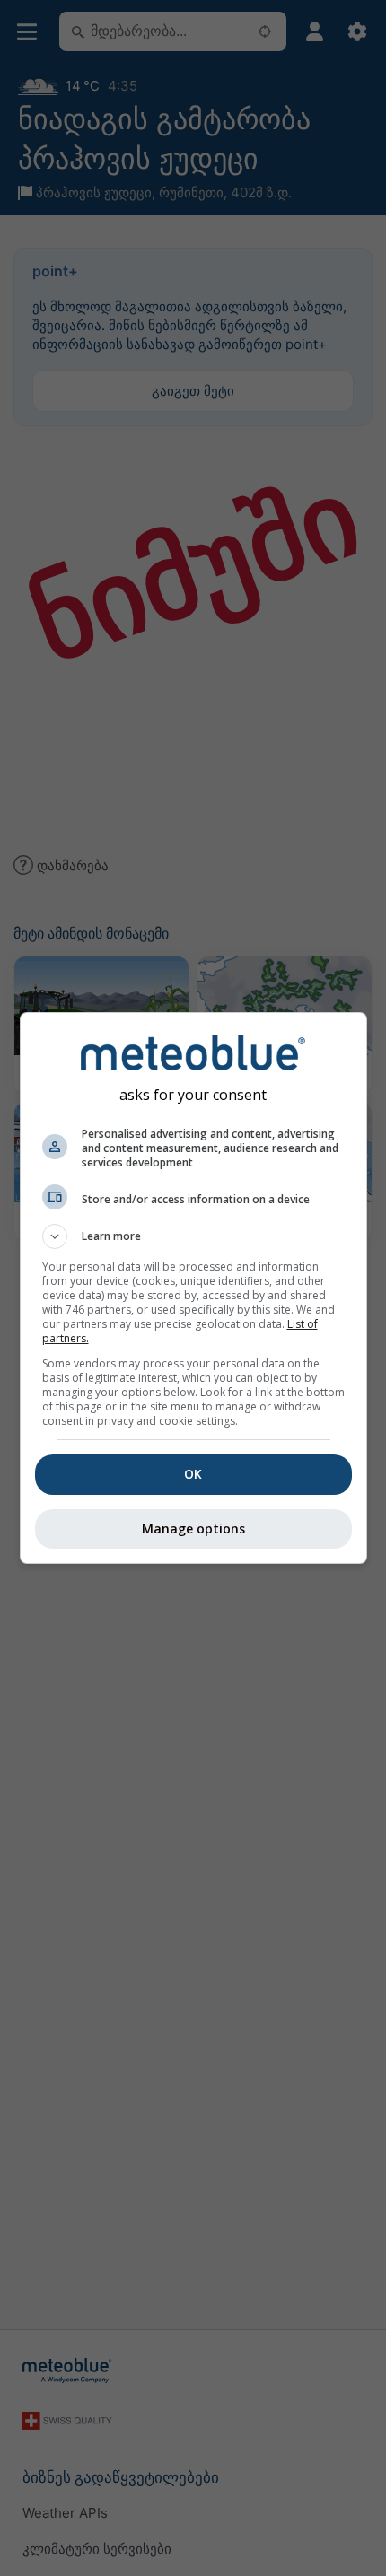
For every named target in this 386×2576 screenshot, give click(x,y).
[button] (193, 1236)
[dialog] (193, 1288)
